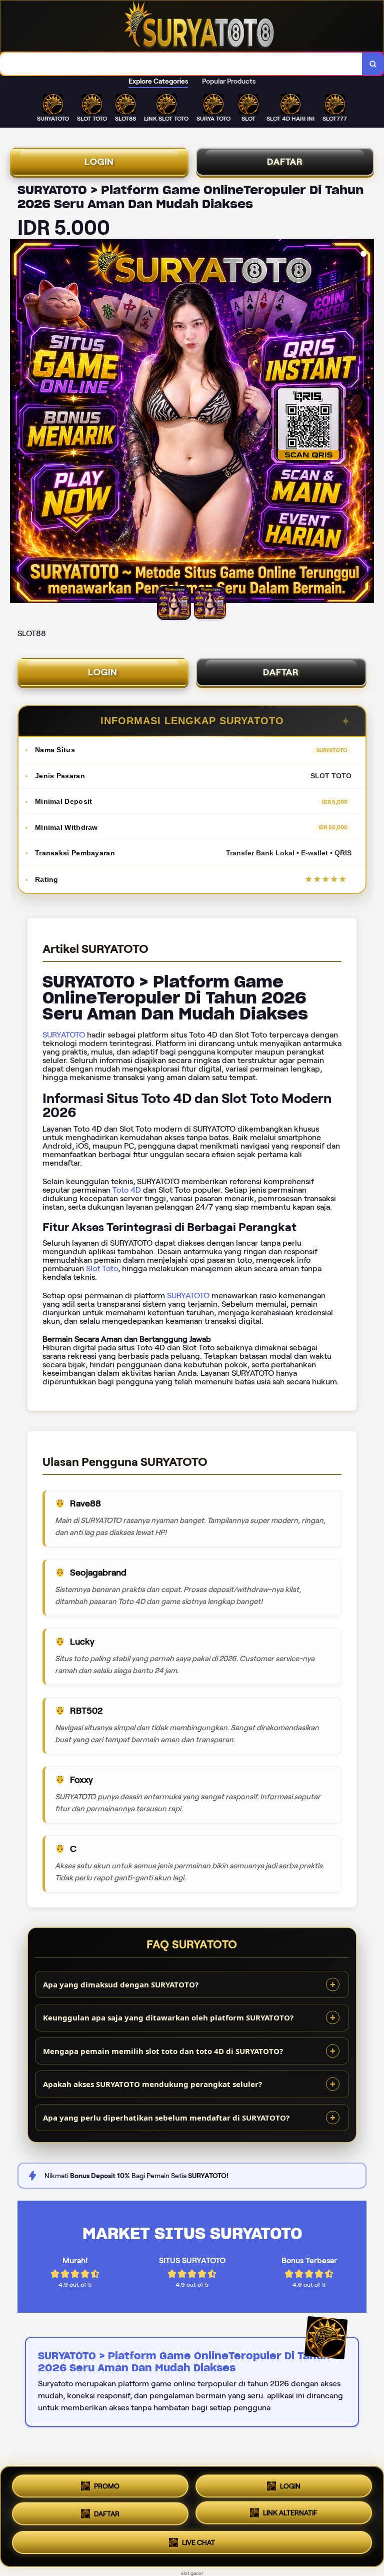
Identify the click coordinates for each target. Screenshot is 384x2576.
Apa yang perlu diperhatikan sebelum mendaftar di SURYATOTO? (166, 2118)
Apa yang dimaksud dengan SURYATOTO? (121, 1984)
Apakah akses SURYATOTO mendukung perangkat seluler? (152, 2084)
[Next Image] (366, 422)
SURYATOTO (64, 1035)
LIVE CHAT (198, 2546)
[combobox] (181, 64)
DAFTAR (285, 162)
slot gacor (192, 2573)
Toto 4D (127, 1190)
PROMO (107, 2482)
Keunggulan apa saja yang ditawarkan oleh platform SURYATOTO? (168, 2017)
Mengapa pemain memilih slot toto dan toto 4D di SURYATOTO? (163, 2051)
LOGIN (99, 162)
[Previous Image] (18, 422)
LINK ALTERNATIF (290, 2515)
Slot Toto (102, 1268)
